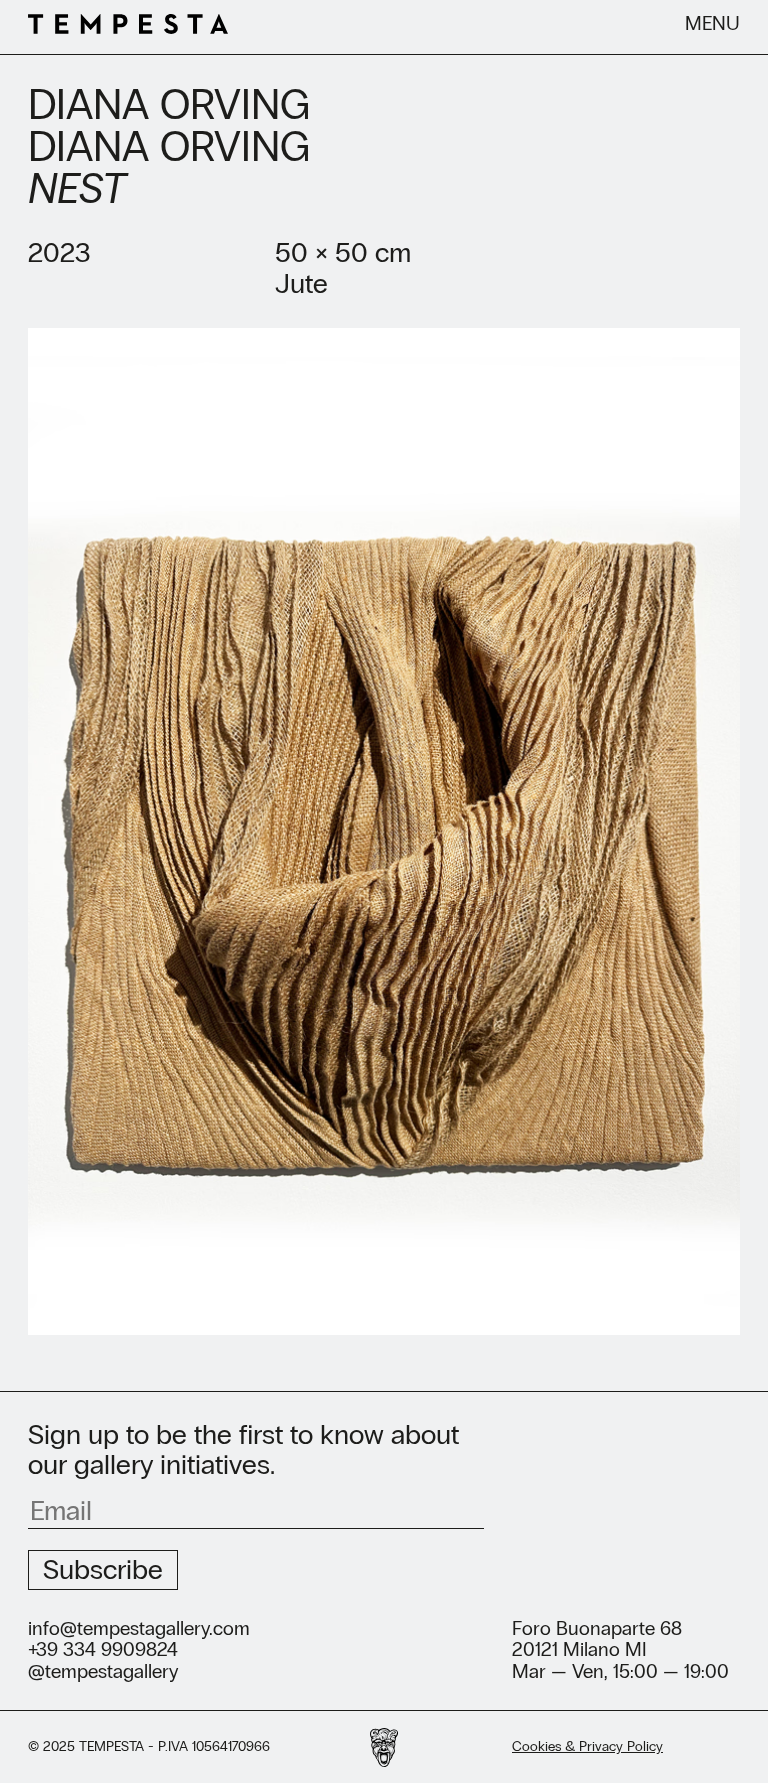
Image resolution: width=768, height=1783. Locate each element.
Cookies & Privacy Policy (587, 1746)
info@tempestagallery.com (139, 1629)
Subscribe (103, 1570)
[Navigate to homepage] (128, 27)
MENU (712, 24)
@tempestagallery (103, 1672)
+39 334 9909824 (103, 1650)
